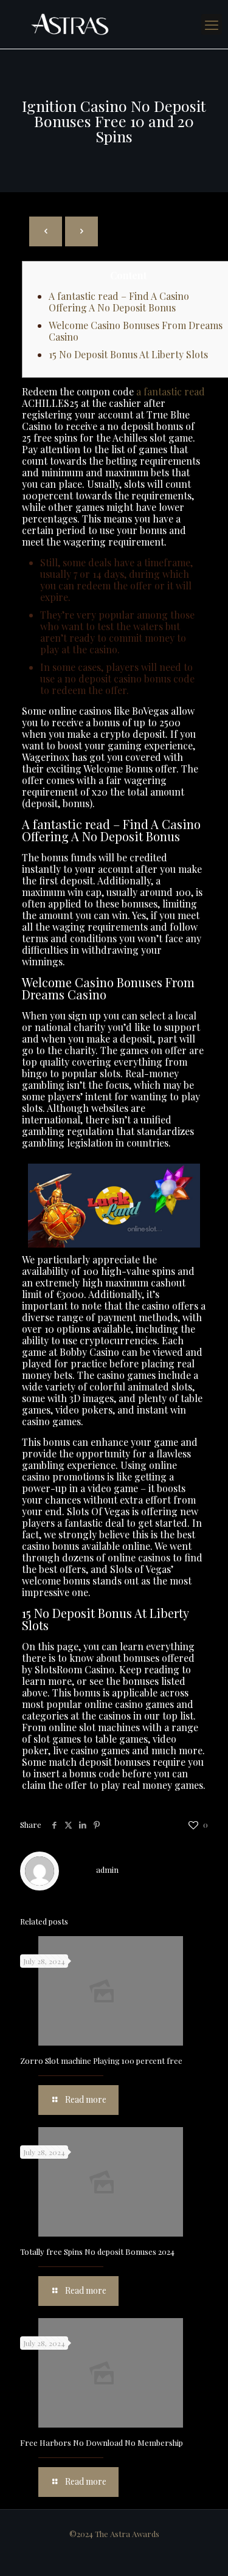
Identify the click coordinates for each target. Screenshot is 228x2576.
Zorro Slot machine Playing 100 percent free (101, 2060)
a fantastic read (171, 391)
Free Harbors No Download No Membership (102, 2442)
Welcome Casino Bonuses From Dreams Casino (136, 331)
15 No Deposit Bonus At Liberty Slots (128, 354)
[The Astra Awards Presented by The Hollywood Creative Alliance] (114, 24)
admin (107, 1870)
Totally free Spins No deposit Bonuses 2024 (97, 2251)
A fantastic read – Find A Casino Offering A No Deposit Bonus (119, 302)
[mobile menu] (212, 24)
